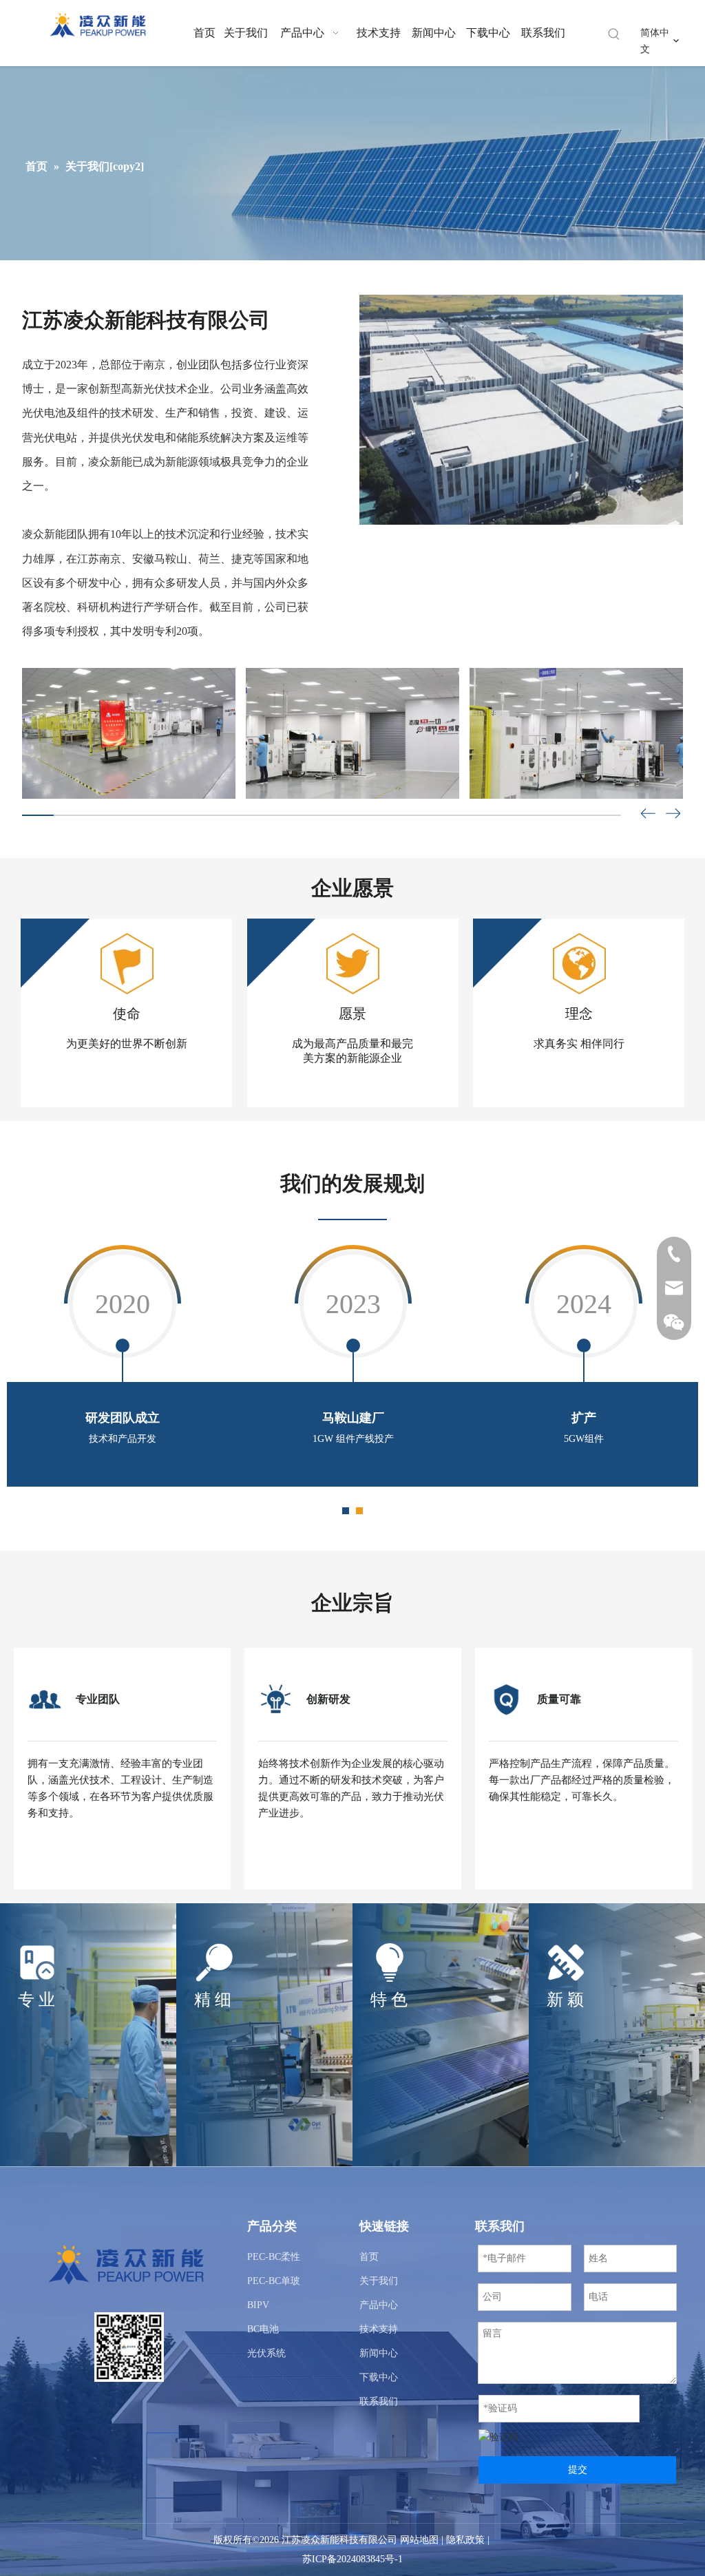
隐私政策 (465, 2540)
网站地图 (419, 2540)
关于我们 (379, 2281)
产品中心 (379, 2305)
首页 (369, 2257)
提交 (578, 2470)
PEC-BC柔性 (274, 2257)
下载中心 (379, 2377)
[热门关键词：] (614, 34)
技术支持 (379, 2329)
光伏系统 (266, 2353)
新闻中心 (379, 2353)
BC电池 (263, 2329)
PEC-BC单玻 (274, 2281)
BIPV (258, 2305)
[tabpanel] (122, 1364)
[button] (673, 816)
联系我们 (379, 2401)
